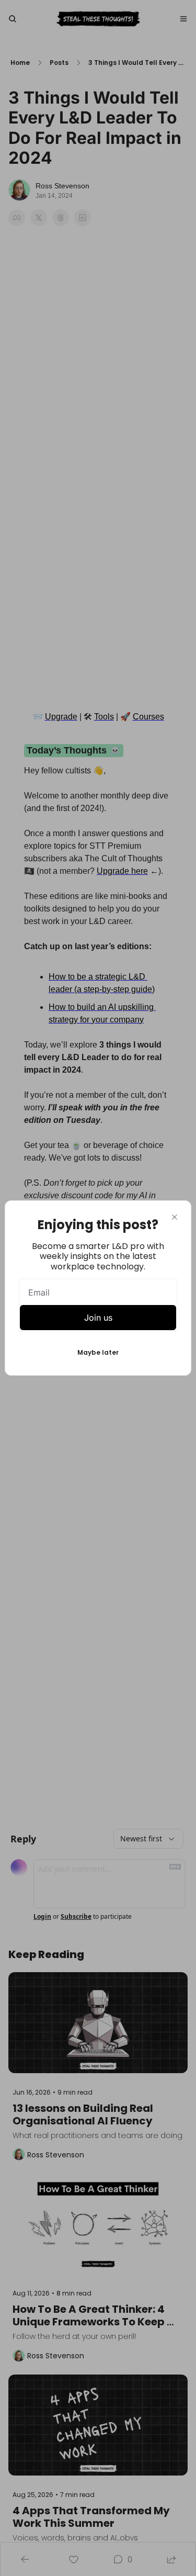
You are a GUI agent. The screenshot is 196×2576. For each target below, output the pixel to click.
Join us (98, 1318)
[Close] (175, 1217)
